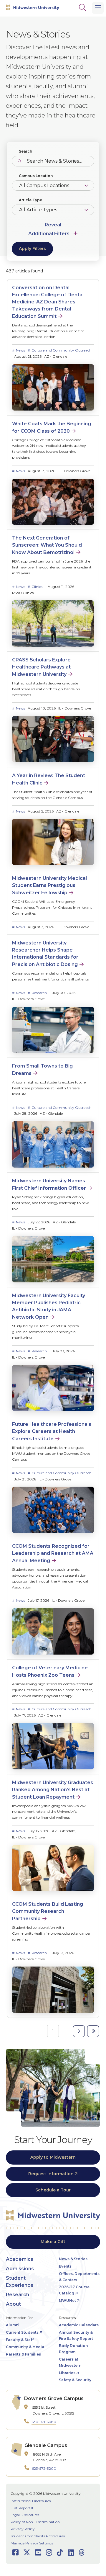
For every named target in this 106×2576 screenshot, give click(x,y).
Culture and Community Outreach (62, 350)
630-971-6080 (44, 2422)
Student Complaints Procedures (38, 2536)
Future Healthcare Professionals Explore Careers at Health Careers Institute (52, 1431)
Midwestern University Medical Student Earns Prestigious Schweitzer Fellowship (49, 885)
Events (65, 2266)
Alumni (13, 2325)
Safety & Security (75, 2380)
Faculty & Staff (20, 2340)
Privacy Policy (23, 2529)
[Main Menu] (98, 8)
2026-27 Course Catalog (74, 2290)
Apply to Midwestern (53, 2157)
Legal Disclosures (25, 2515)
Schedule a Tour (53, 2190)
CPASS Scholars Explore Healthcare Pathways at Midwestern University (41, 667)
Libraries (67, 2373)
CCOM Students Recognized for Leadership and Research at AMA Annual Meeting (53, 1553)
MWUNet (67, 2300)
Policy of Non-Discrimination (35, 2522)
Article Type (30, 200)
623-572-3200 (44, 2468)
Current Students (22, 2332)
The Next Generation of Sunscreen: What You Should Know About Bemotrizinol (47, 545)
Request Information (51, 2174)
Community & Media (25, 2347)
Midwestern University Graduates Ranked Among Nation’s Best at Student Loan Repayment (53, 1790)
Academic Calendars (79, 2325)
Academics (20, 2259)
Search (25, 151)
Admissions (20, 2269)
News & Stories (73, 2259)
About (13, 2304)
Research (39, 993)
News (20, 350)
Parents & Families (23, 2354)
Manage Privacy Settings (32, 2543)
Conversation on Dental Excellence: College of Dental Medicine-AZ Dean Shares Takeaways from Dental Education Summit (48, 302)
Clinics (37, 587)
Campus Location (36, 176)
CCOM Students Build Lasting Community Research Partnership (48, 1911)
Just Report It (22, 2508)
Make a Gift (53, 2242)
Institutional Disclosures (31, 2501)
